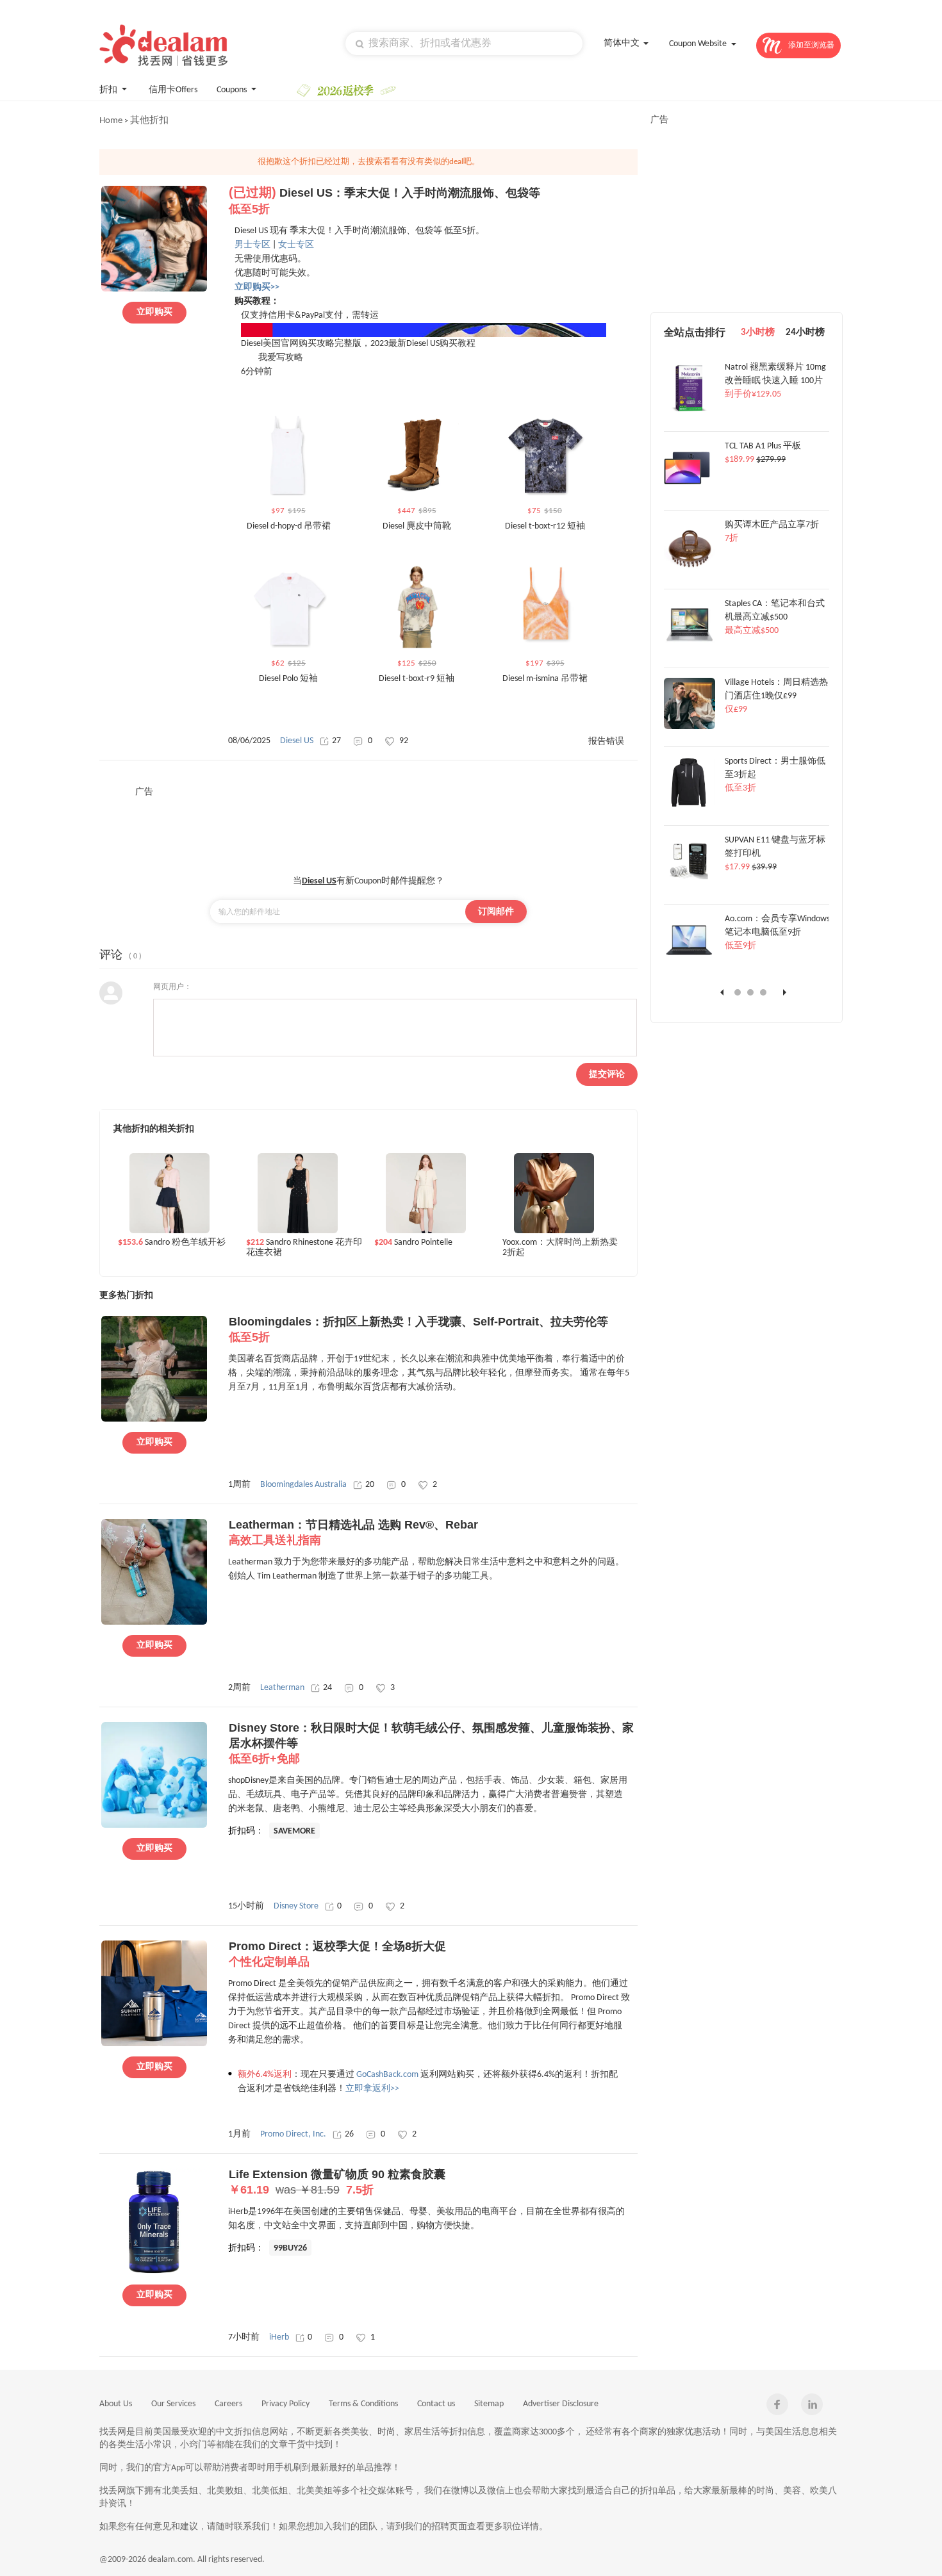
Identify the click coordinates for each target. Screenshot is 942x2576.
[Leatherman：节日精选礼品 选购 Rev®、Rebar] (154, 1623)
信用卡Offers (173, 90)
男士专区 (252, 245)
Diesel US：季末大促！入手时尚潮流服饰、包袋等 (384, 201)
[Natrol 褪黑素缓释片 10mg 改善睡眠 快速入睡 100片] (690, 412)
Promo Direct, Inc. (293, 2134)
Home (111, 121)
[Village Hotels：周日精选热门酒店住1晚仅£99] (690, 727)
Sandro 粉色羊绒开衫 (172, 1243)
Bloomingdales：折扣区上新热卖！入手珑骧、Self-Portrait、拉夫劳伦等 (418, 1329)
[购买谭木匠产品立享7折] (690, 570)
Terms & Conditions (363, 2404)
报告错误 (606, 742)
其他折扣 (149, 121)
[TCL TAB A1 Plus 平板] (690, 491)
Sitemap (489, 2404)
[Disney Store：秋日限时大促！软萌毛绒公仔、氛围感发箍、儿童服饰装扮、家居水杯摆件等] (154, 1826)
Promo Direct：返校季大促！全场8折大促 (337, 1954)
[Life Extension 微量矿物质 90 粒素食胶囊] (154, 2272)
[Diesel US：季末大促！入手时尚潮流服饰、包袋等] (154, 290)
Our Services (173, 2404)
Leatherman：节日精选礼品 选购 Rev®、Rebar (353, 1532)
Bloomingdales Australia (303, 1485)
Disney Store (296, 1906)
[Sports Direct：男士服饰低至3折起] (690, 806)
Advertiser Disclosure (561, 2404)
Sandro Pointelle (413, 1243)
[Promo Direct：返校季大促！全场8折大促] (154, 2044)
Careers (228, 2404)
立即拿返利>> (372, 2089)
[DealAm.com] (163, 45)
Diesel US (297, 741)
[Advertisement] (368, 827)
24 (327, 1688)
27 (336, 741)
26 (349, 2134)
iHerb (279, 2337)
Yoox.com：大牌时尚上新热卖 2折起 (560, 1248)
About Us (116, 2404)
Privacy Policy (285, 2404)
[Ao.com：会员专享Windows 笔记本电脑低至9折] (690, 964)
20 (370, 1485)
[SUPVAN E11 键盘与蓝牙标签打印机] (690, 885)
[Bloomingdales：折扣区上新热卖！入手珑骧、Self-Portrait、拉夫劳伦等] (154, 1420)
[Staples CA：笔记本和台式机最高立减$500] (690, 648)
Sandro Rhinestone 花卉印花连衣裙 (304, 1248)
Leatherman (282, 1688)
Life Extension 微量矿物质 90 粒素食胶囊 (337, 2182)
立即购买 (154, 312)
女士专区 (296, 245)
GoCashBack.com (387, 2075)
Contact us (436, 2404)
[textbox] (464, 44)
